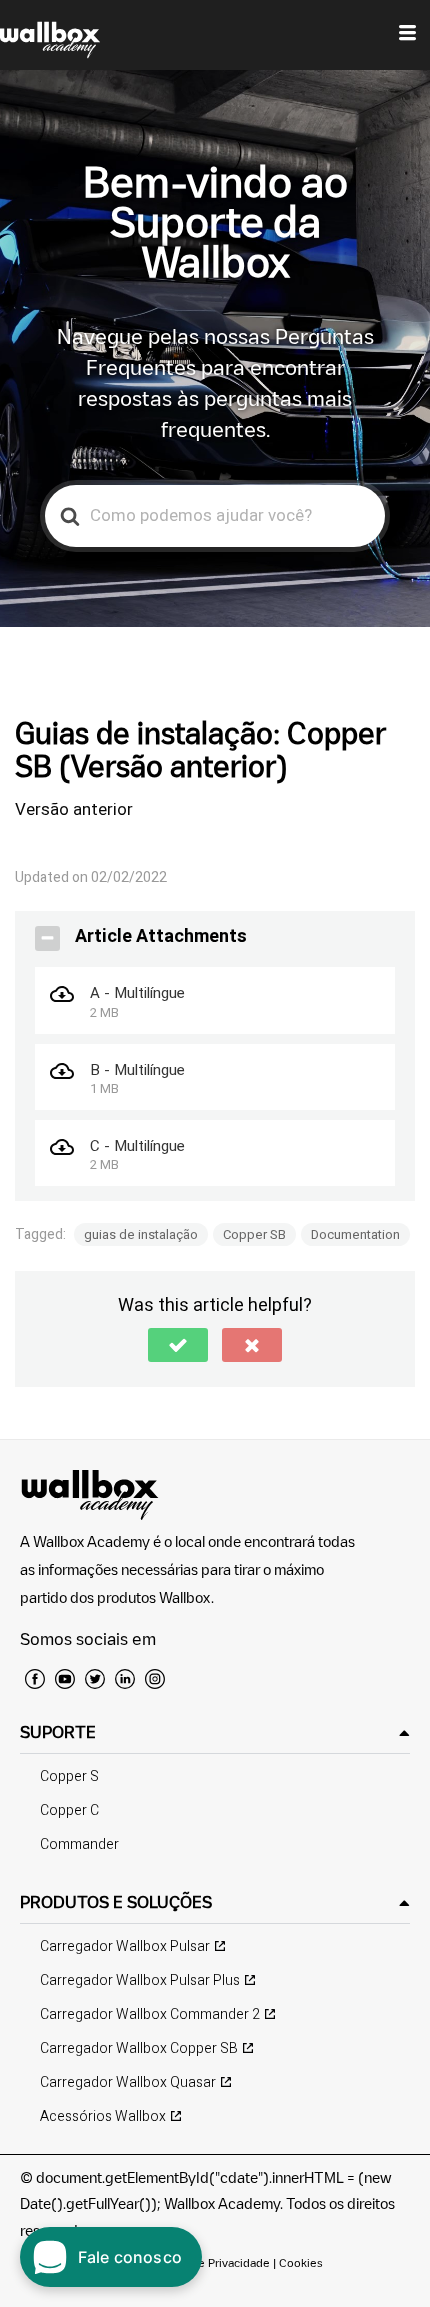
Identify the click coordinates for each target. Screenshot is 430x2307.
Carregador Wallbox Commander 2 (150, 2014)
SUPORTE (58, 1732)
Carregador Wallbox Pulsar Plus (140, 1980)
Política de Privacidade (209, 2262)
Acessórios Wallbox (103, 2116)
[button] (178, 1345)
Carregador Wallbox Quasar (128, 2082)
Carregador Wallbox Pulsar (125, 1946)
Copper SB (254, 1234)
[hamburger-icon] (407, 35)
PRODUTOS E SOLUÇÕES (116, 1902)
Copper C (69, 1810)
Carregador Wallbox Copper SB (139, 2048)
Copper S (69, 1776)
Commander (79, 1844)
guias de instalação (141, 1234)
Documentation (355, 1234)
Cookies (301, 2262)
